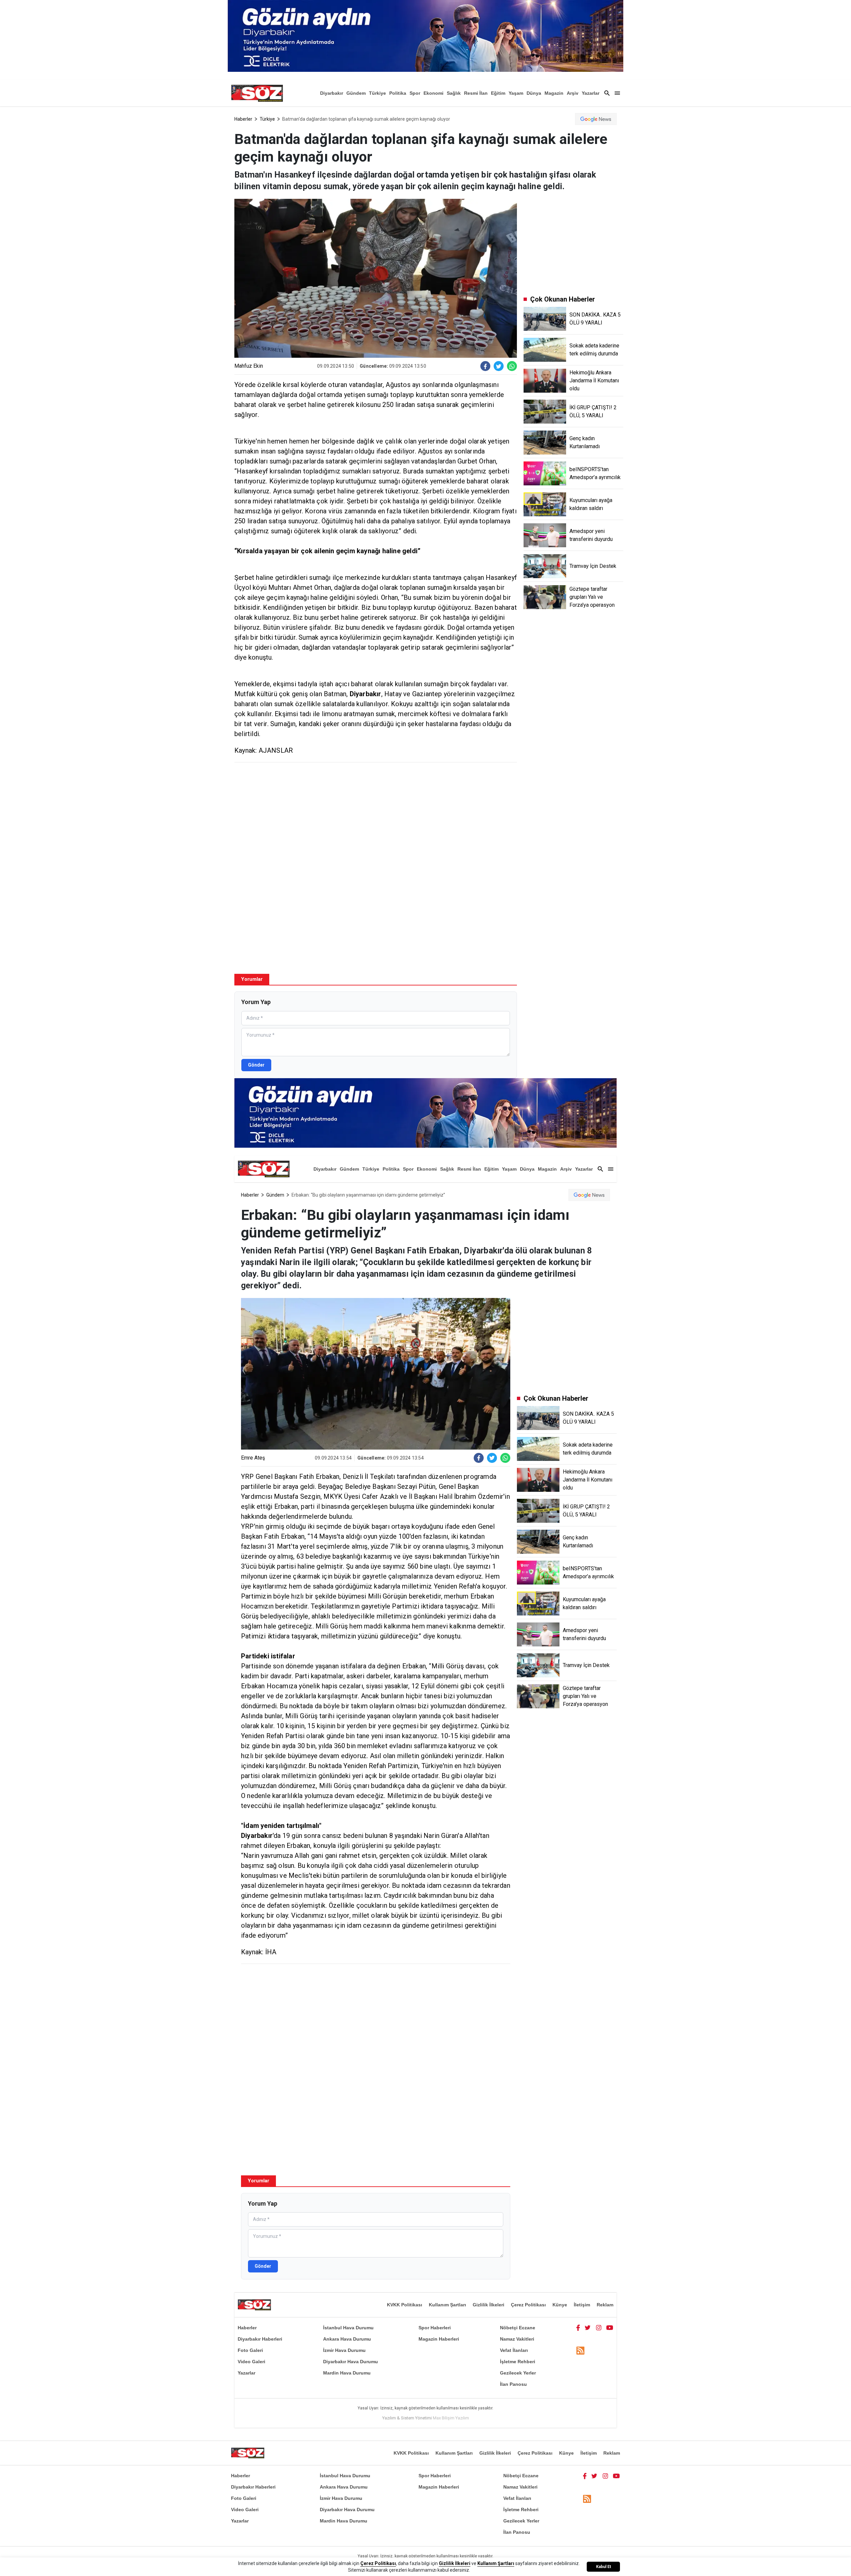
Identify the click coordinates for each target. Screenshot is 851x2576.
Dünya (534, 93)
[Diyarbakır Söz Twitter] (588, 2328)
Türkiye (377, 93)
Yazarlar (591, 93)
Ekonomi (433, 93)
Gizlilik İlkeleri (488, 2305)
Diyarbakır (332, 93)
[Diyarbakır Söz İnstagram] (599, 2328)
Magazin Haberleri (439, 2339)
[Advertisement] (376, 816)
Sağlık (454, 93)
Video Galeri (251, 2362)
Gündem (356, 93)
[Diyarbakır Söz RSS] (580, 2351)
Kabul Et (604, 2567)
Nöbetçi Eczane (518, 2328)
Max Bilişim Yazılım (451, 2418)
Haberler (243, 119)
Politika (398, 93)
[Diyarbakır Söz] (257, 93)
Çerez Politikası (528, 2305)
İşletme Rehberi (518, 2362)
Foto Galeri (250, 2350)
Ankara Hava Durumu (347, 2339)
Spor (415, 93)
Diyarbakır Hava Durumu (351, 2362)
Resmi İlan (476, 93)
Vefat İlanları (514, 2350)
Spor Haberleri (435, 2328)
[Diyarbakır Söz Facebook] (578, 2328)
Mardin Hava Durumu (347, 2373)
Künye (560, 2305)
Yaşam (516, 93)
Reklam (605, 2305)
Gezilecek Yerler (518, 2373)
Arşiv (573, 93)
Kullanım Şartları (447, 2305)
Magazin (554, 93)
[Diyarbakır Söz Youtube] (610, 2328)
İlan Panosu (513, 2384)
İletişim (582, 2305)
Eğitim (498, 93)
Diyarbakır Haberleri (260, 2339)
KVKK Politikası (405, 2305)
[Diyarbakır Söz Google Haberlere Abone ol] (596, 119)
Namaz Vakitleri (517, 2339)
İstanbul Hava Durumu (348, 2328)
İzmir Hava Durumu (344, 2350)
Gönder (256, 1065)
